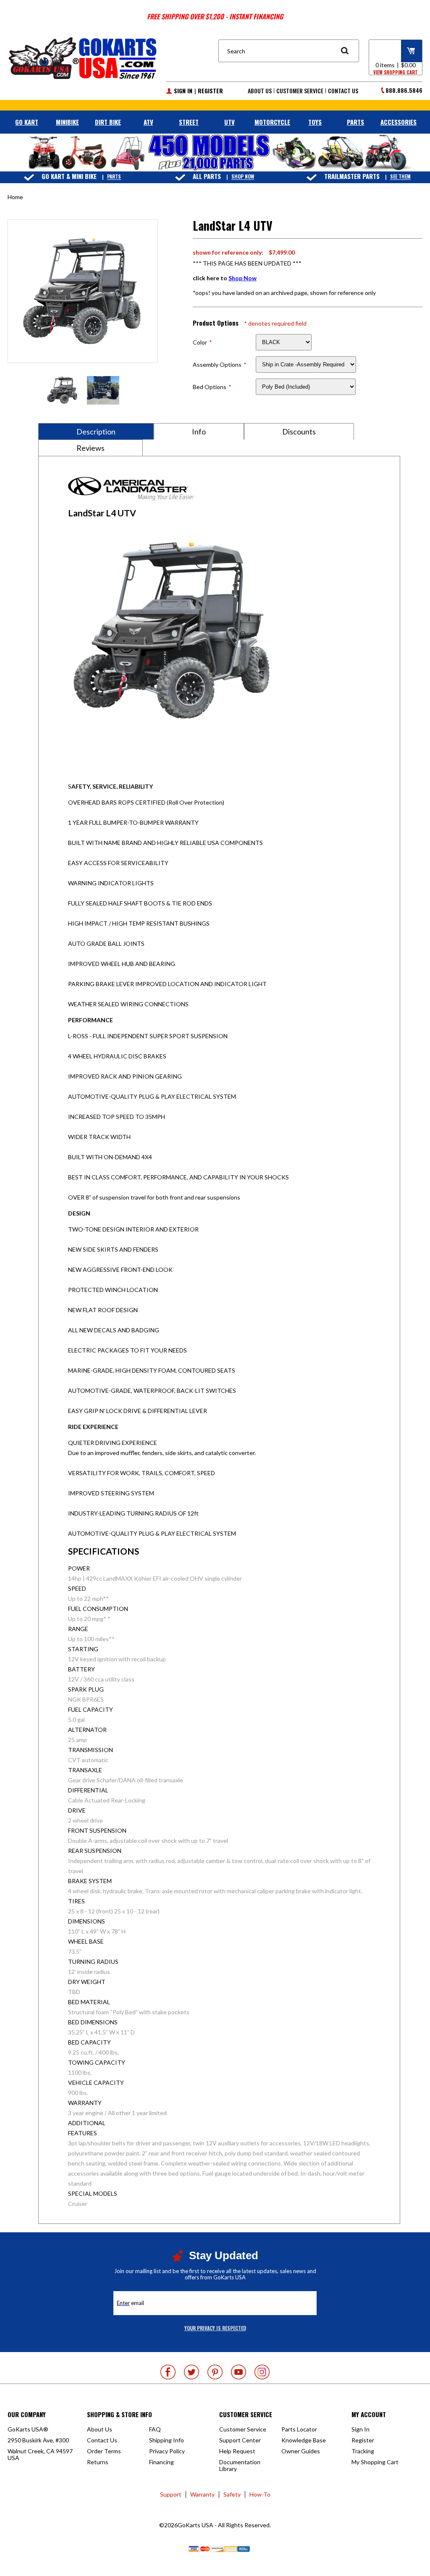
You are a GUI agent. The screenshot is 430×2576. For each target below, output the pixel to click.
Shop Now (243, 177)
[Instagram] (262, 2372)
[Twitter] (191, 2372)
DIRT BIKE (108, 122)
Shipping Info (166, 2440)
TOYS (315, 122)
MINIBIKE (67, 122)
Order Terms (104, 2451)
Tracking (363, 2451)
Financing (161, 2462)
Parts (114, 177)
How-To (260, 2494)
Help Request (237, 2451)
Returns (98, 2462)
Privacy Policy (167, 2451)
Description (96, 432)
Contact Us (343, 91)
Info (199, 432)
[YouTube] (239, 2372)
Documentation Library (240, 2465)
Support (171, 2494)
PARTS (355, 122)
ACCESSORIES (399, 122)
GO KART (27, 122)
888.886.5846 (404, 90)
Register (210, 91)
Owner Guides (301, 2451)
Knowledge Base (304, 2440)
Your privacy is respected (215, 2328)
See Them (400, 177)
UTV (229, 122)
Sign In (183, 91)
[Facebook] (168, 2372)
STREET (189, 122)
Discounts (299, 432)
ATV (148, 122)
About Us (260, 91)
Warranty (202, 2494)
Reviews (90, 448)
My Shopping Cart (375, 2462)
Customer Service (300, 91)
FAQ (155, 2429)
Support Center (240, 2440)
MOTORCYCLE (272, 122)
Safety (232, 2494)
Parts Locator (299, 2429)
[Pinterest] (215, 2372)
